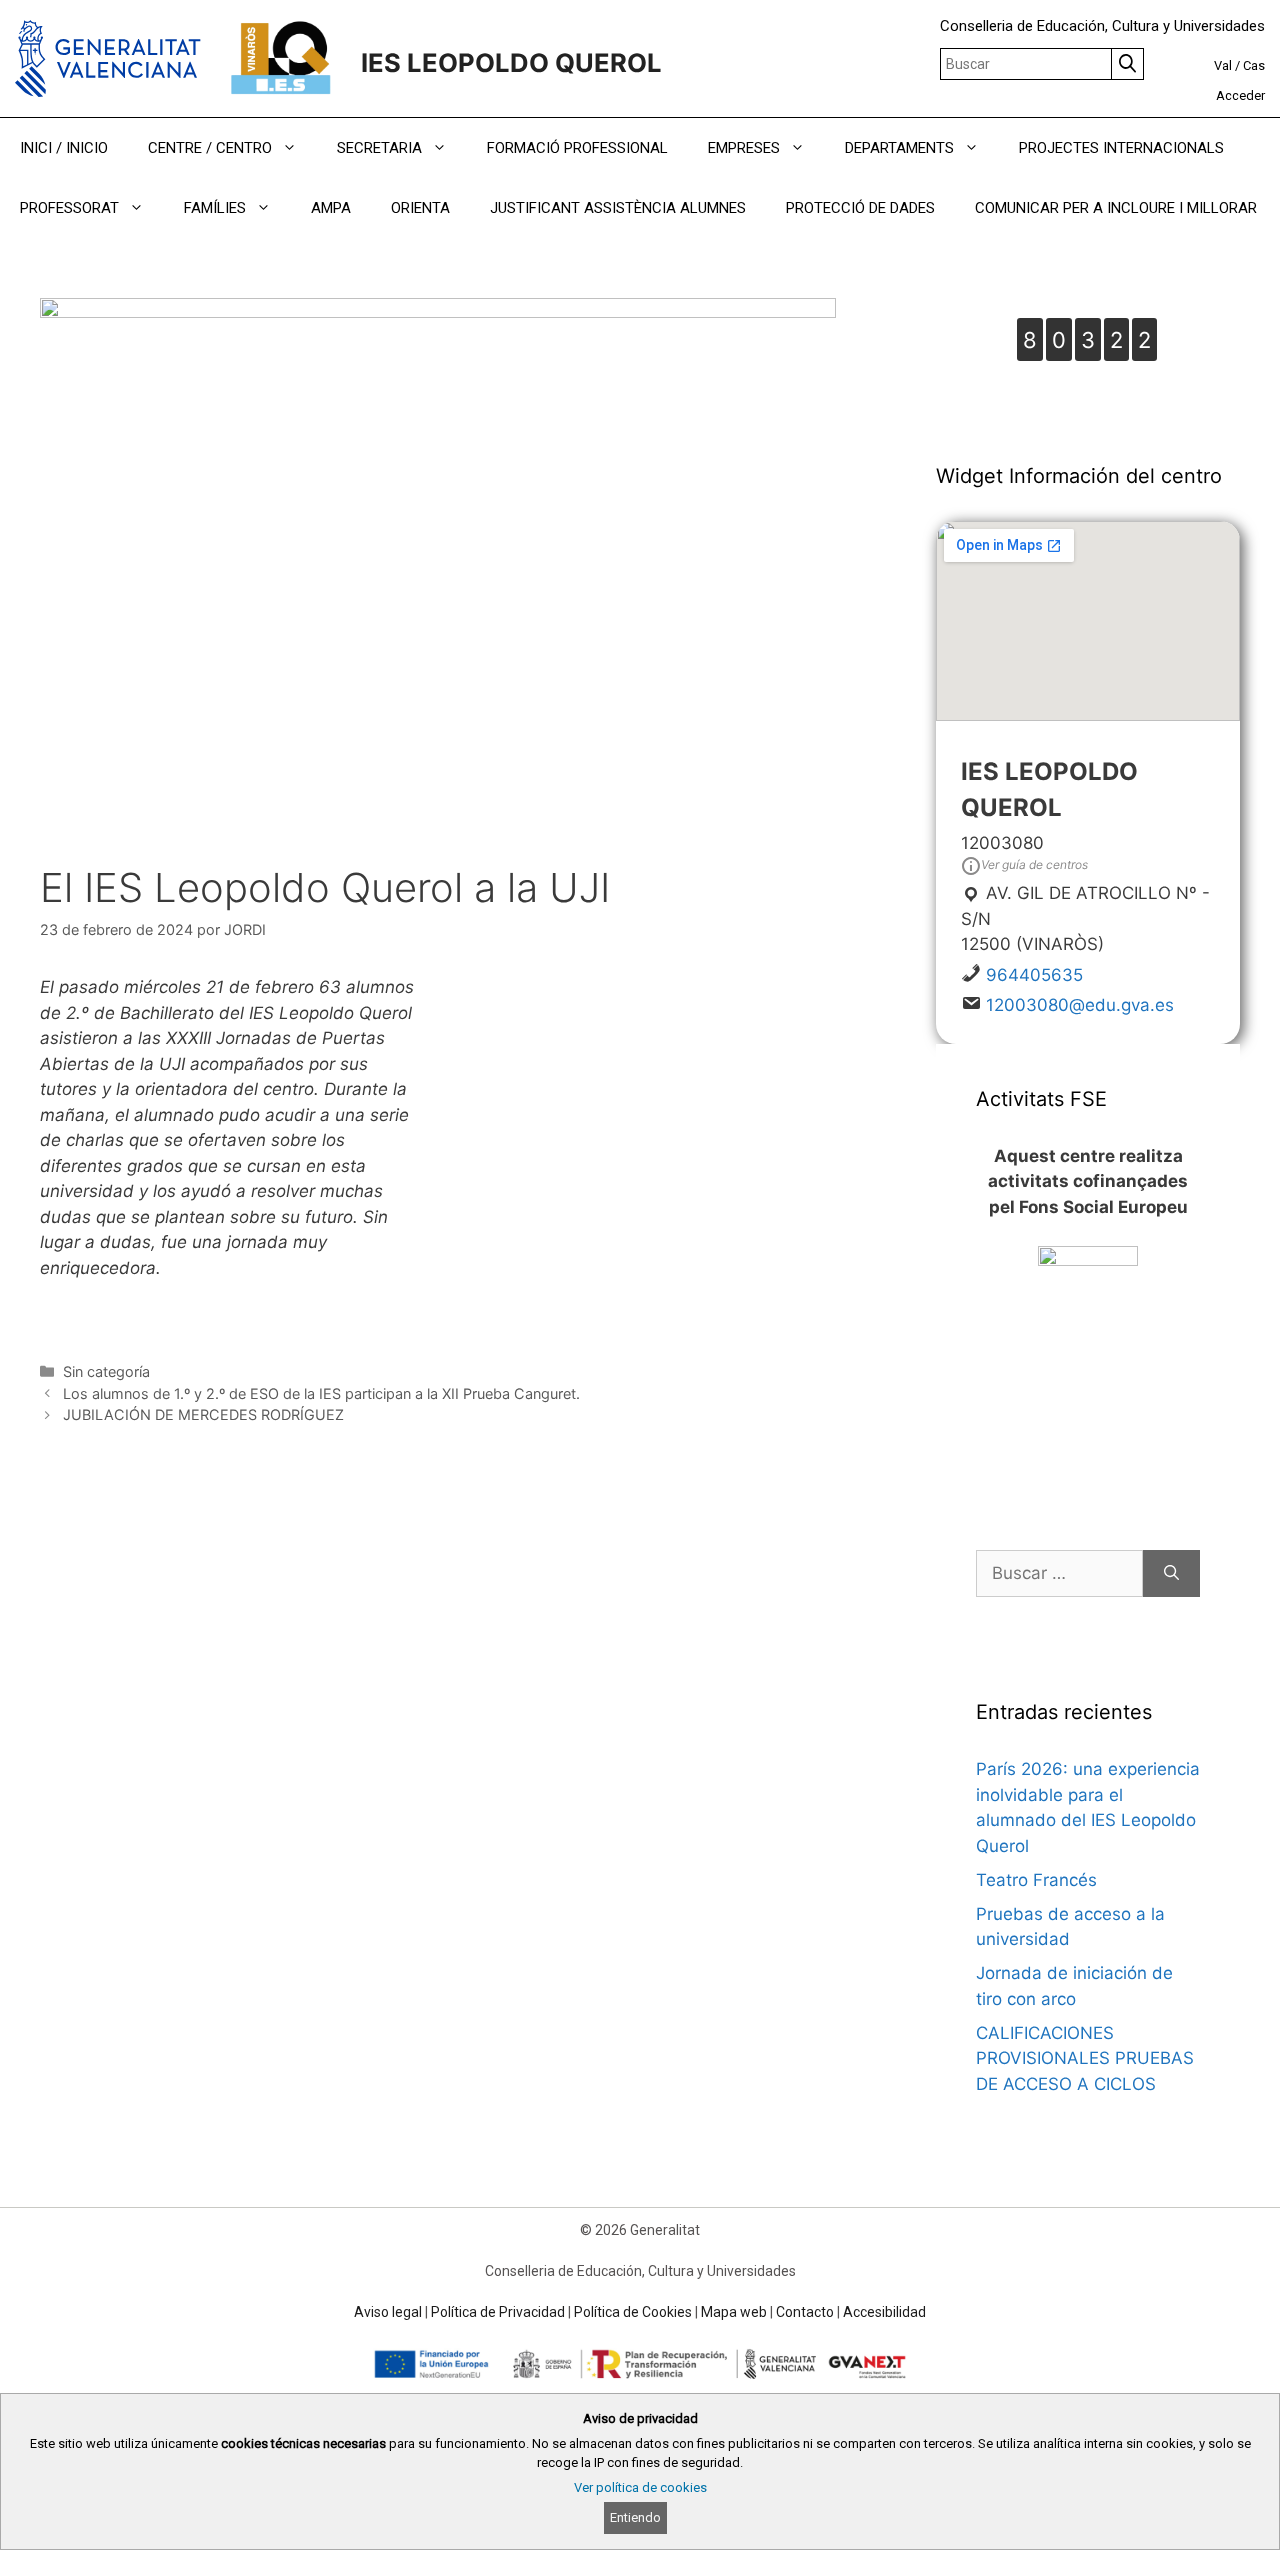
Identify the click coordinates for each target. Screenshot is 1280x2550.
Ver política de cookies (640, 2487)
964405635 (1034, 975)
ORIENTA (420, 208)
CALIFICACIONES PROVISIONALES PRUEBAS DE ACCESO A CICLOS (1085, 2058)
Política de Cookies (633, 2312)
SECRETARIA (379, 148)
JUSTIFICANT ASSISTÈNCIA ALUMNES (618, 208)
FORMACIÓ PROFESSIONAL (577, 148)
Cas (1254, 65)
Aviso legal (388, 2312)
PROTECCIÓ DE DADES (860, 208)
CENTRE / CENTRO (210, 148)
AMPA (331, 208)
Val (1223, 65)
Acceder (1240, 95)
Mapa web (734, 2312)
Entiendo (635, 2517)
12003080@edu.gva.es (1080, 1005)
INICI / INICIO (64, 148)
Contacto (805, 2312)
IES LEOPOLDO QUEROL (511, 62)
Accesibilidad (884, 2312)
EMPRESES (744, 148)
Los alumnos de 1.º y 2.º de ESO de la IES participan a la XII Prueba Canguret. (321, 1393)
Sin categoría (106, 1371)
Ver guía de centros (1034, 864)
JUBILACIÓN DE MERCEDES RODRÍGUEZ (203, 1414)
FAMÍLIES (215, 208)
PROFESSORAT (69, 208)
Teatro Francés (1036, 1880)
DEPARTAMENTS (899, 148)
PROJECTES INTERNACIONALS (1121, 148)
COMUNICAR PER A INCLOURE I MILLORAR (1116, 208)
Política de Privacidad (498, 2312)
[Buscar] (1171, 1574)
